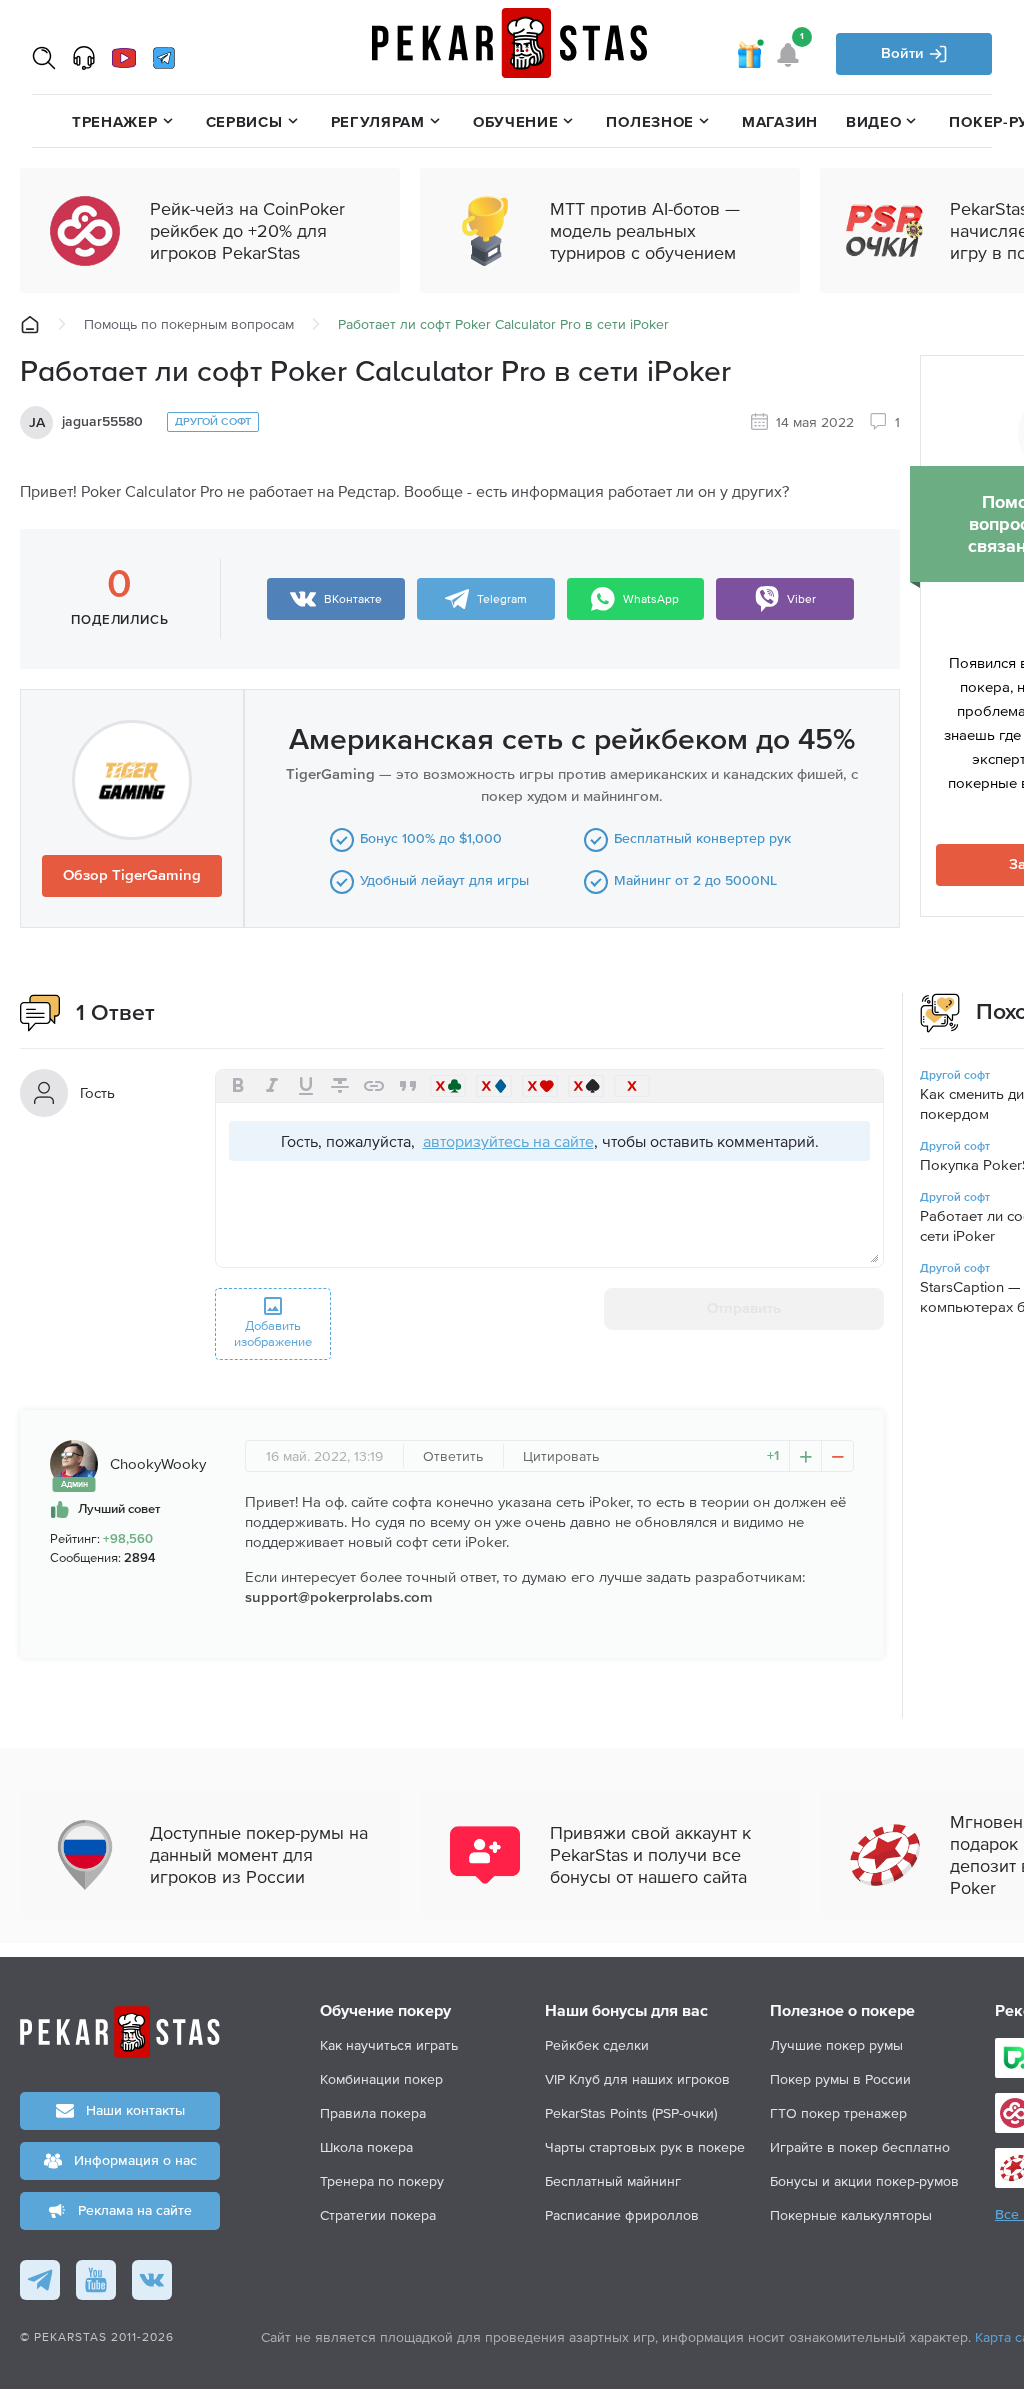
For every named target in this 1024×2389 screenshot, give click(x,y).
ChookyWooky (158, 1463)
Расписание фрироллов (622, 2215)
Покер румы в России (840, 2079)
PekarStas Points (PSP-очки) (631, 2113)
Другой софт (213, 421)
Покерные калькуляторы (851, 2215)
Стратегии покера (378, 2215)
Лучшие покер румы (836, 2045)
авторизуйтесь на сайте (508, 1141)
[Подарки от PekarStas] (749, 54)
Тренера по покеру (382, 2181)
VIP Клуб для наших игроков (637, 2079)
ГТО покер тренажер (838, 2113)
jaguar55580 (102, 422)
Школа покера (366, 2147)
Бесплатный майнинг (613, 2181)
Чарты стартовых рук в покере (645, 2147)
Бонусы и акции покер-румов (864, 2181)
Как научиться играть (389, 2045)
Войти (904, 53)
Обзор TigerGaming (132, 875)
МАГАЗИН (780, 121)
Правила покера (373, 2113)
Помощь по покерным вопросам (189, 324)
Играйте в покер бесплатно (860, 2147)
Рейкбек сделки (597, 2045)
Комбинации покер (381, 2079)
